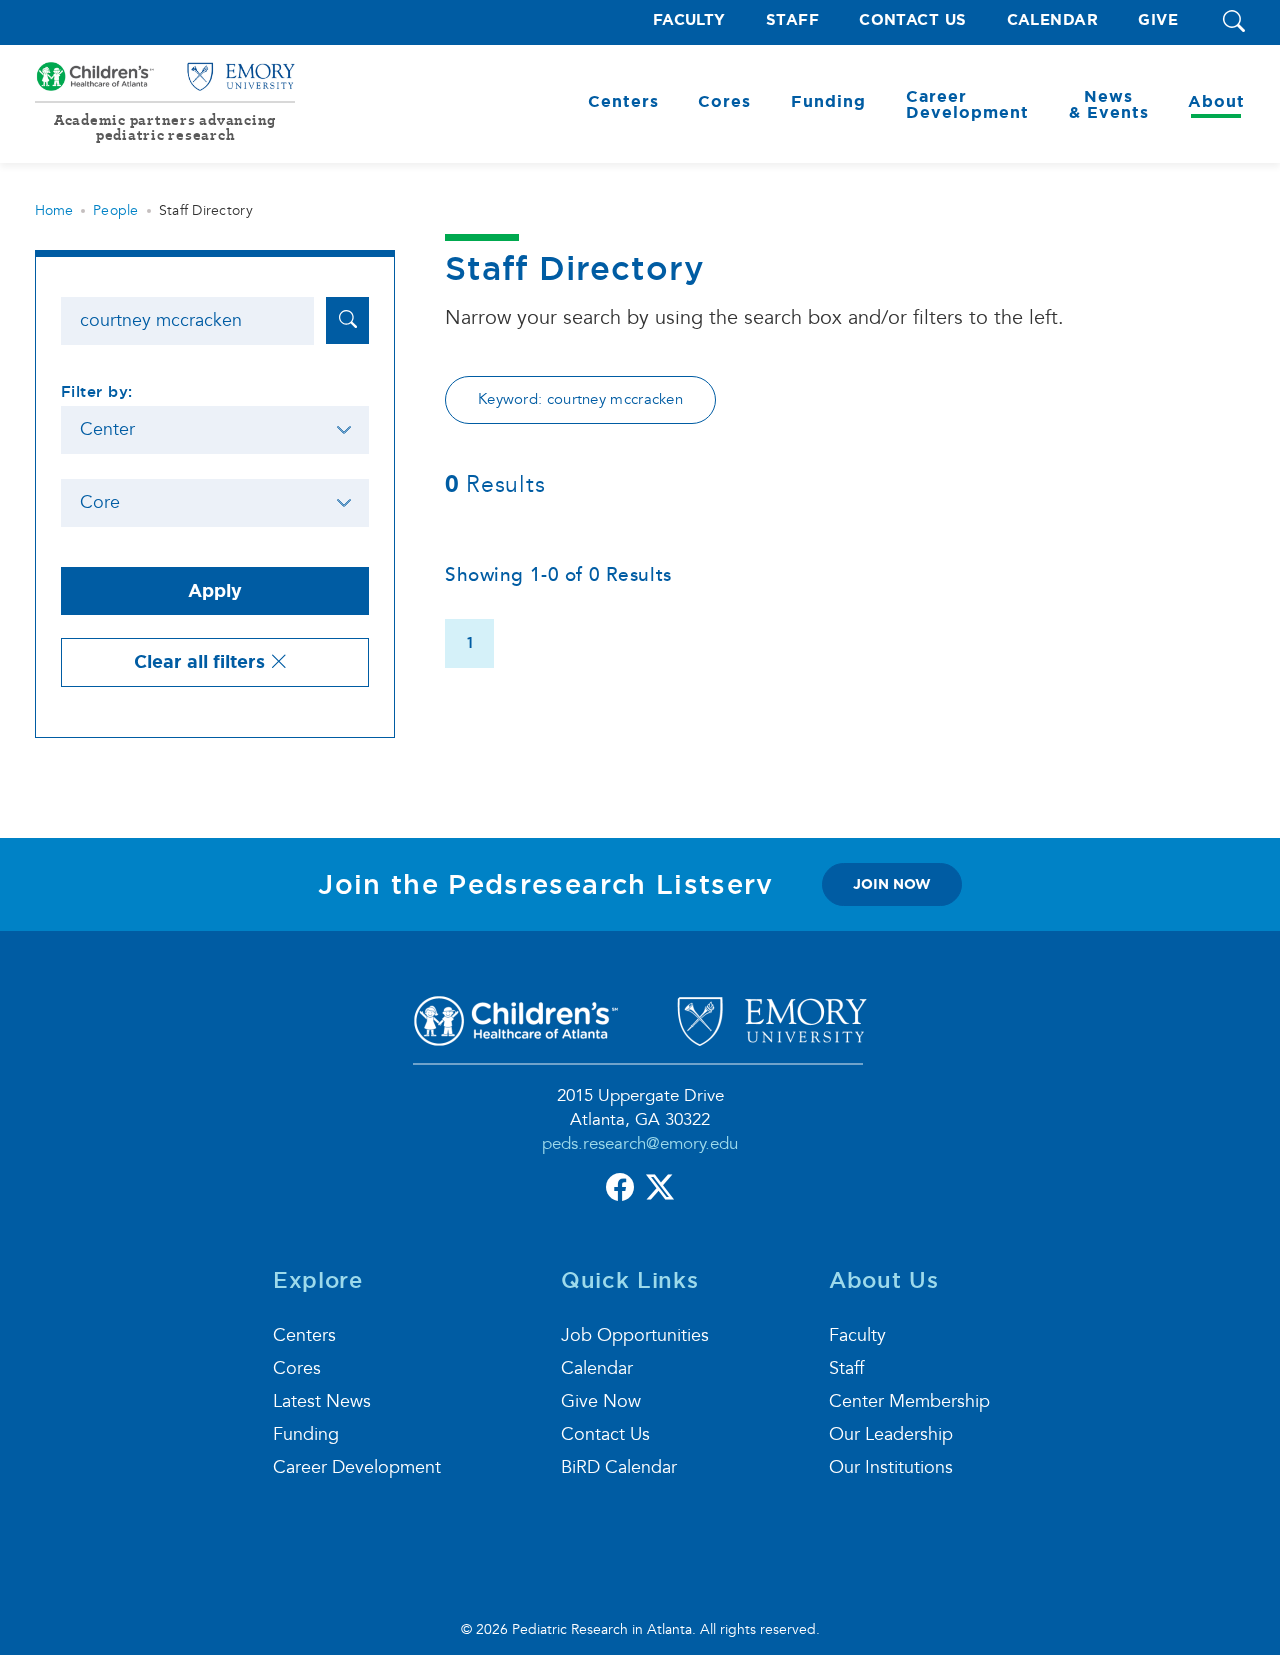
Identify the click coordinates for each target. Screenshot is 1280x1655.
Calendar (1053, 20)
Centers (304, 1335)
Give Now (601, 1401)
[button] (1234, 22)
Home (54, 210)
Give (1158, 20)
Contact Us (913, 20)
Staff (792, 20)
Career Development (357, 1467)
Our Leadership (891, 1434)
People (116, 210)
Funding (306, 1434)
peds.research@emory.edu (640, 1143)
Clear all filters (202, 662)
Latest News (322, 1401)
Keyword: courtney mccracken (580, 399)
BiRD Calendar (619, 1467)
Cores (297, 1368)
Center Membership (909, 1401)
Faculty (689, 20)
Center (107, 429)
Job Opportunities (635, 1335)
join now (892, 884)
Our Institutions (891, 1467)
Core (100, 502)
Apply (215, 591)
